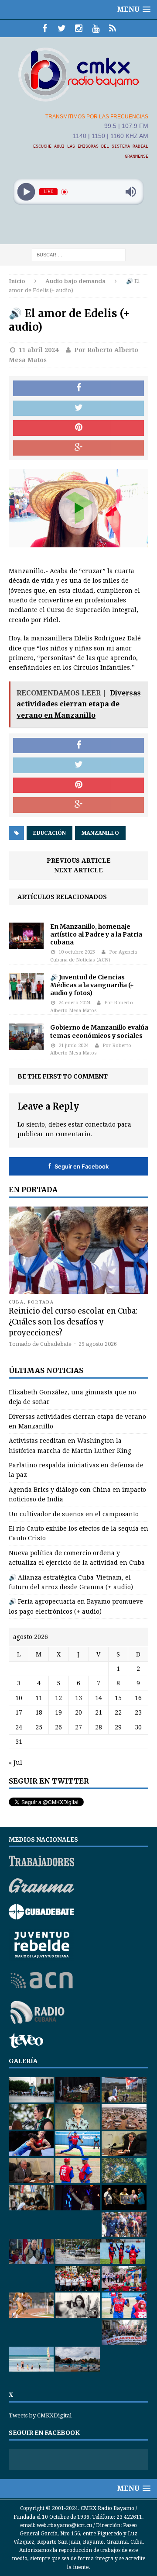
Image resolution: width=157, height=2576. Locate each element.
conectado (100, 1124)
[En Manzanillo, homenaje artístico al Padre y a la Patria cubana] (26, 944)
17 (19, 1712)
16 (138, 1698)
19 (58, 1712)
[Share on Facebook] (78, 388)
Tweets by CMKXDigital (40, 2415)
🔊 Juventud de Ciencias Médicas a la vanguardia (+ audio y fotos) (92, 985)
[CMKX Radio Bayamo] (78, 74)
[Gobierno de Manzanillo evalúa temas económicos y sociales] (26, 1045)
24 (19, 1727)
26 (58, 1727)
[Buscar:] (79, 255)
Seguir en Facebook (78, 1166)
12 (58, 1698)
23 (138, 1712)
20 (78, 1712)
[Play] (26, 192)
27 (78, 1727)
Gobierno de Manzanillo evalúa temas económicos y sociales (99, 1031)
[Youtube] (96, 28)
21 (99, 1712)
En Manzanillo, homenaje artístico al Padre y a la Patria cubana (96, 934)
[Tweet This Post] (78, 408)
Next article (78, 870)
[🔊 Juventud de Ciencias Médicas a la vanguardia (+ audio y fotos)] (26, 994)
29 (118, 1727)
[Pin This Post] (78, 428)
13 (78, 1698)
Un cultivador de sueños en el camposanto (74, 1514)
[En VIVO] (113, 28)
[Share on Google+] (78, 448)
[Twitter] (62, 28)
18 (39, 1712)
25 (39, 1727)
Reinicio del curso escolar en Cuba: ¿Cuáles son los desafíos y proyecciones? (73, 1322)
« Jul (15, 1763)
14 (99, 1698)
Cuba (16, 1302)
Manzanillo (100, 833)
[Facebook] (45, 28)
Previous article (79, 861)
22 (118, 1712)
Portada (41, 1302)
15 (118, 1698)
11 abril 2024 (39, 350)
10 (19, 1698)
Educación (49, 833)
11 (39, 1698)
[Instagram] (79, 28)
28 (99, 1727)
